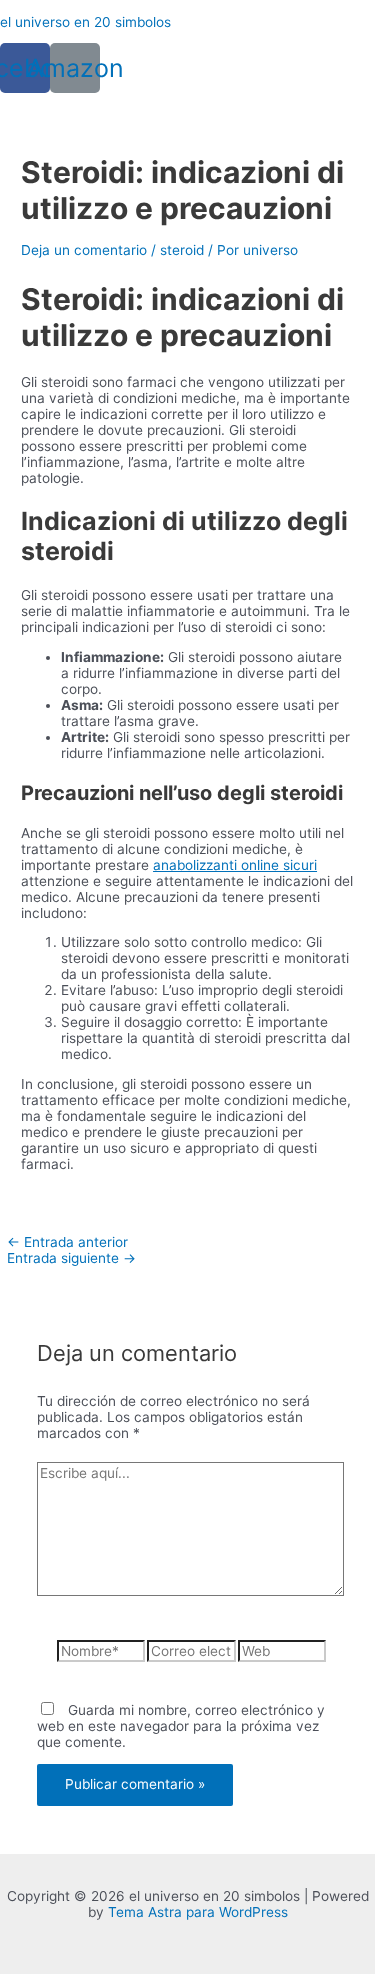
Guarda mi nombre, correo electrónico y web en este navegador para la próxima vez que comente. (181, 1726)
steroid (182, 250)
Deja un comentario (84, 250)
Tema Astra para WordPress (198, 1912)
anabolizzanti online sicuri (235, 865)
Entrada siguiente (71, 1258)
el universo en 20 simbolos (85, 22)
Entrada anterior (67, 1242)
